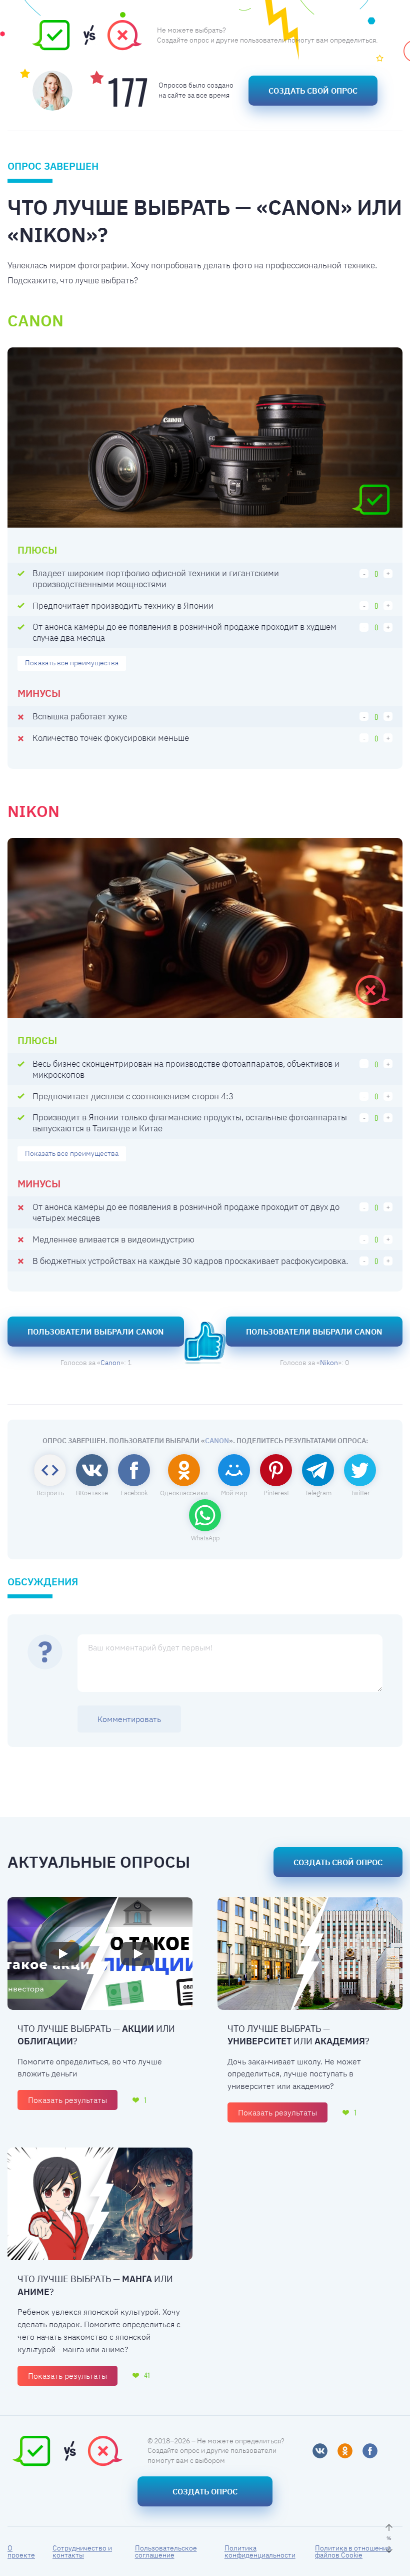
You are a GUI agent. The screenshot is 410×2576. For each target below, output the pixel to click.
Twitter (360, 1493)
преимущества (72, 663)
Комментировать (129, 1719)
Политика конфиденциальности (260, 2551)
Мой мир (234, 1493)
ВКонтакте (92, 1493)
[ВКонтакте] (320, 2451)
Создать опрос (205, 2491)
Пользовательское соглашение (166, 2551)
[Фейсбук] (370, 2451)
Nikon (329, 1363)
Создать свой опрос (313, 91)
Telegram (318, 1493)
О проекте (21, 2551)
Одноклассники (184, 1493)
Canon (110, 1363)
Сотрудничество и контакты (82, 2551)
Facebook (134, 1493)
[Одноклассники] (345, 2451)
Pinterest (276, 1493)
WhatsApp (205, 1538)
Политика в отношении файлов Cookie (353, 2551)
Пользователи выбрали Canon (96, 1332)
